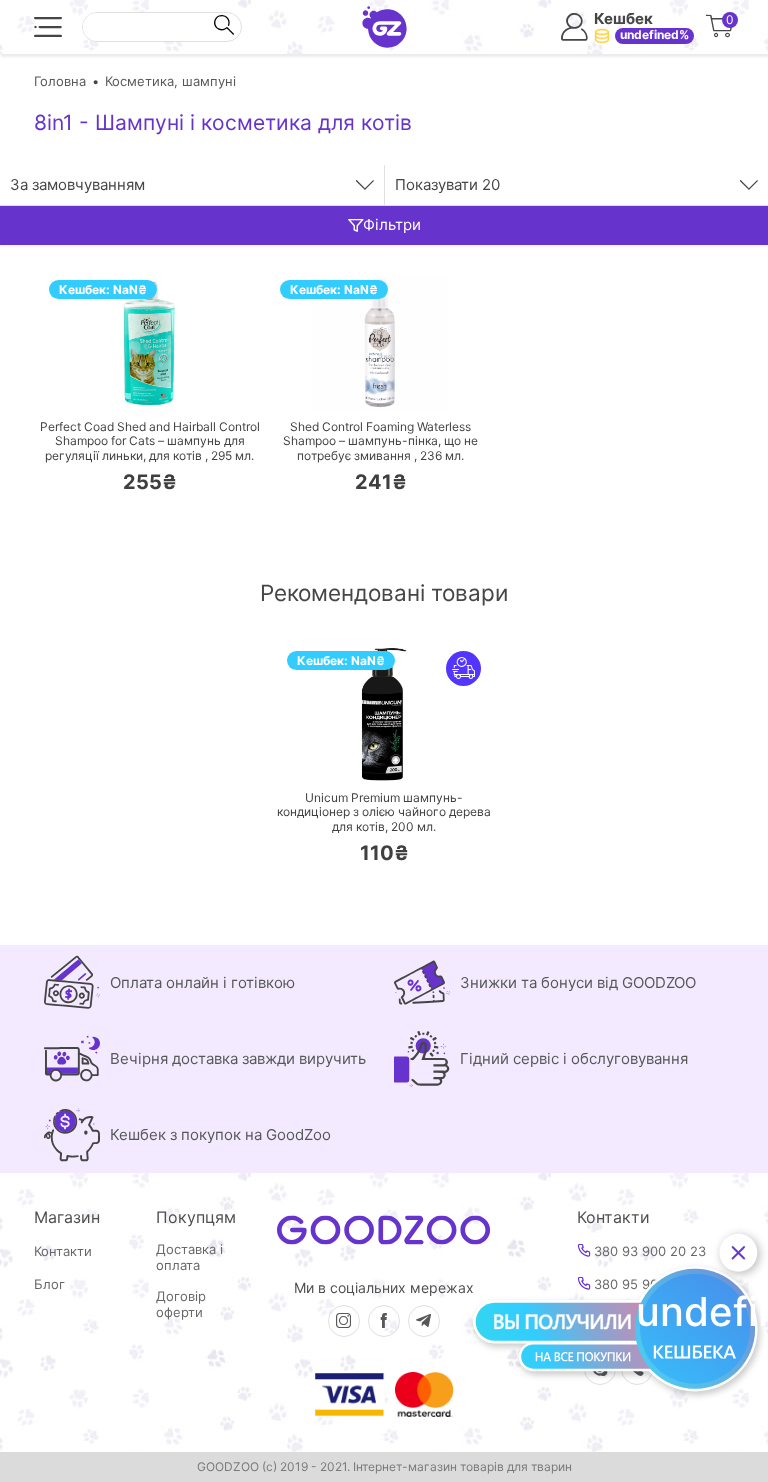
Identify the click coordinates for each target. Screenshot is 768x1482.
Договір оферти (181, 1304)
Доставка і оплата (189, 1257)
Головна (60, 81)
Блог (49, 1284)
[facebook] (384, 1321)
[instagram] (344, 1321)
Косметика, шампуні (170, 81)
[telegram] (424, 1321)
